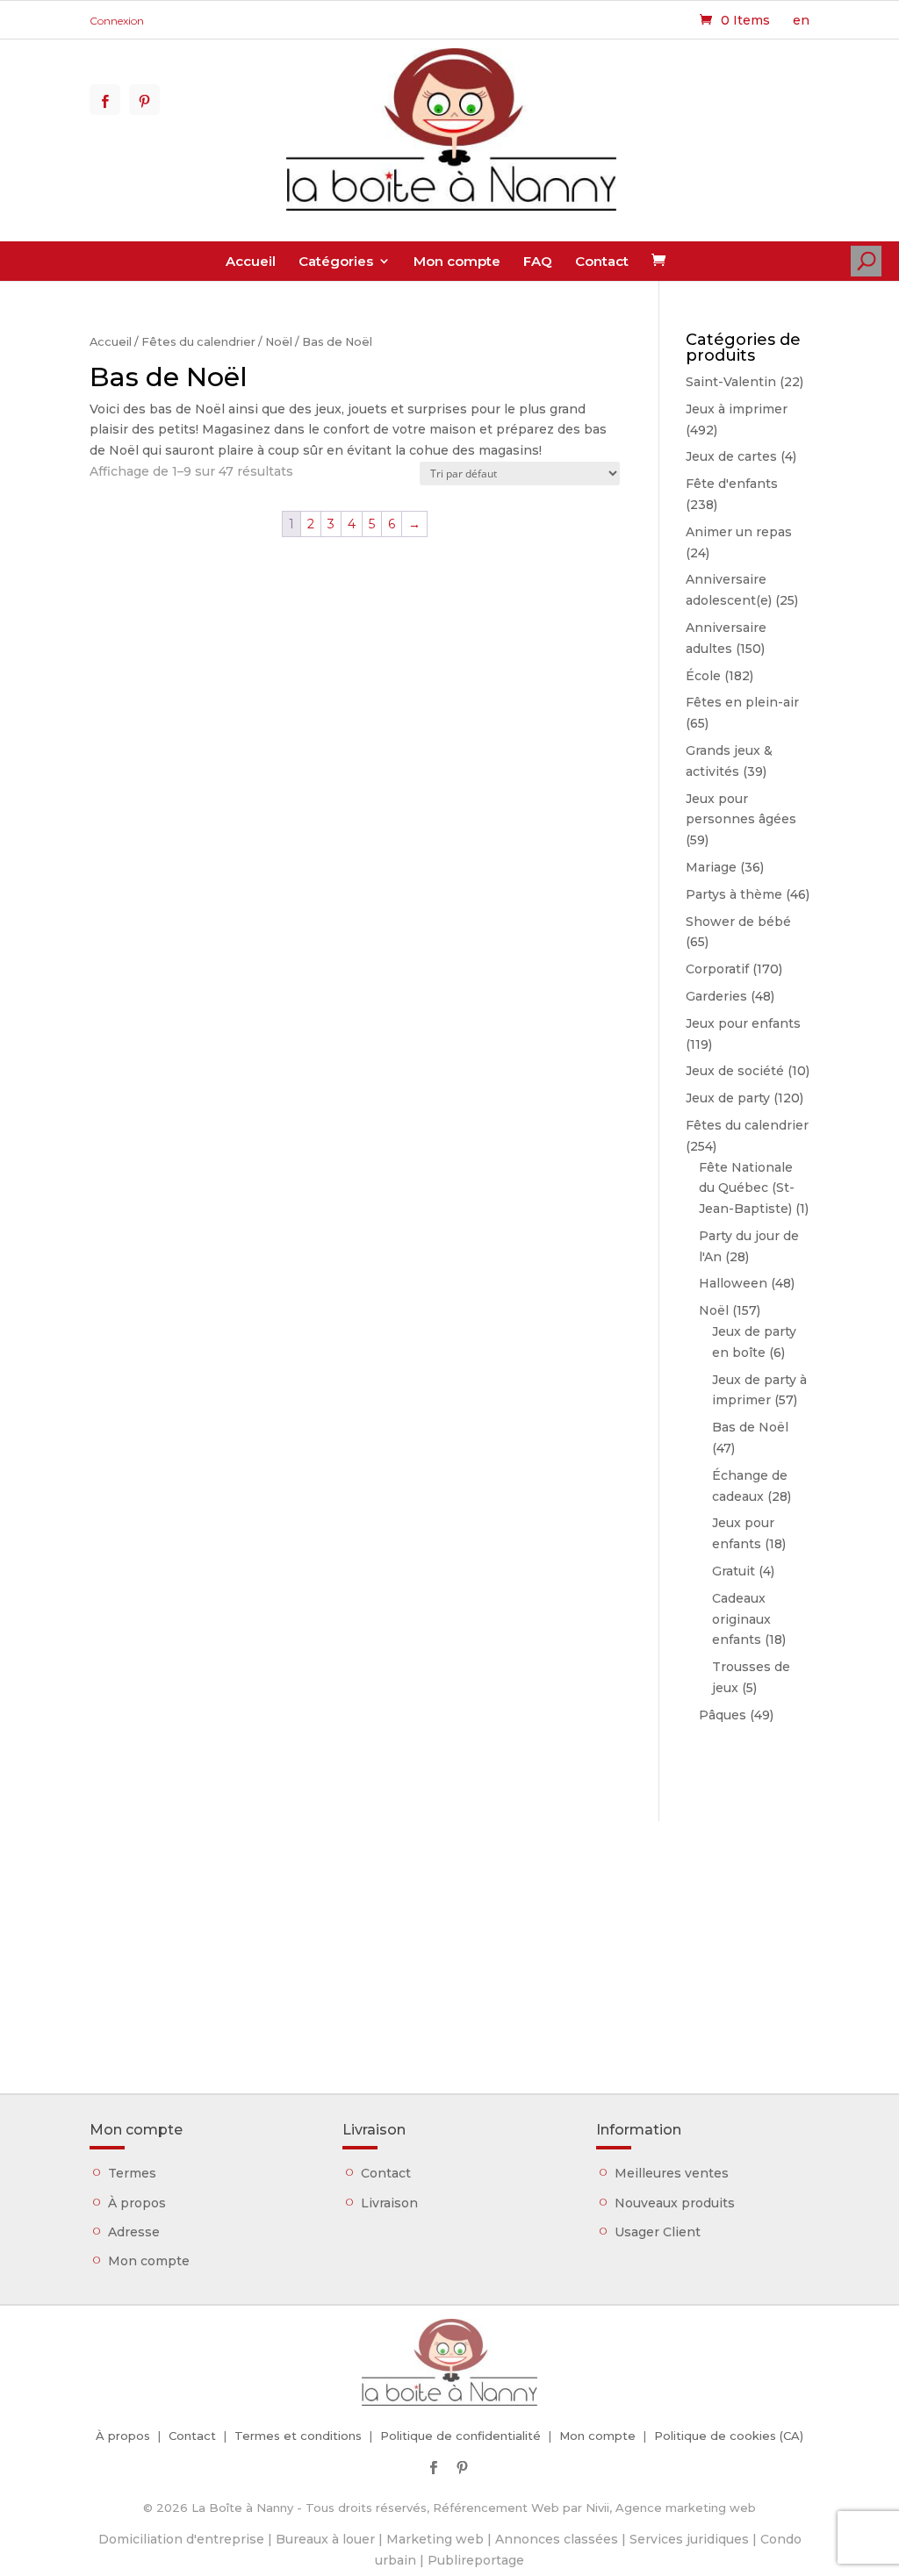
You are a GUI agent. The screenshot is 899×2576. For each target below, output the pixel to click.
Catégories (336, 261)
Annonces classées (557, 2539)
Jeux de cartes (731, 456)
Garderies (716, 996)
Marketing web (435, 2539)
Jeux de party (728, 1098)
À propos (137, 2203)
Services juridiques (689, 2539)
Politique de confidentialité (460, 2436)
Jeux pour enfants (743, 1023)
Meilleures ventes (672, 2173)
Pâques (723, 1715)
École (703, 676)
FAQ (538, 261)
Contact (602, 261)
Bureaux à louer (325, 2539)
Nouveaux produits (675, 2203)
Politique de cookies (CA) (729, 2436)
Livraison (389, 2203)
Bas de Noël (750, 1427)
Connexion (117, 21)
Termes (132, 2173)
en (801, 20)
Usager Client (658, 2232)
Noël (279, 342)
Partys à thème (734, 894)
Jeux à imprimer (737, 409)
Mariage (711, 867)
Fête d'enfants (732, 484)
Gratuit (734, 1571)
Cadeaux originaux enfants (741, 1619)
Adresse (134, 2232)
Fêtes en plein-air (742, 702)
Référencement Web (496, 2508)
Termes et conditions (298, 2436)
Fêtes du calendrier (198, 342)
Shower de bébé (738, 922)
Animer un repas (739, 532)
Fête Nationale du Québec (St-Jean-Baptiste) (747, 1188)
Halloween (733, 1283)
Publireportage (476, 2560)
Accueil (251, 261)
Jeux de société (735, 1071)
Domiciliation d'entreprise (181, 2539)
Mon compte (457, 261)
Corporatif (717, 969)
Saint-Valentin (731, 382)
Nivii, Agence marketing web (671, 2508)
